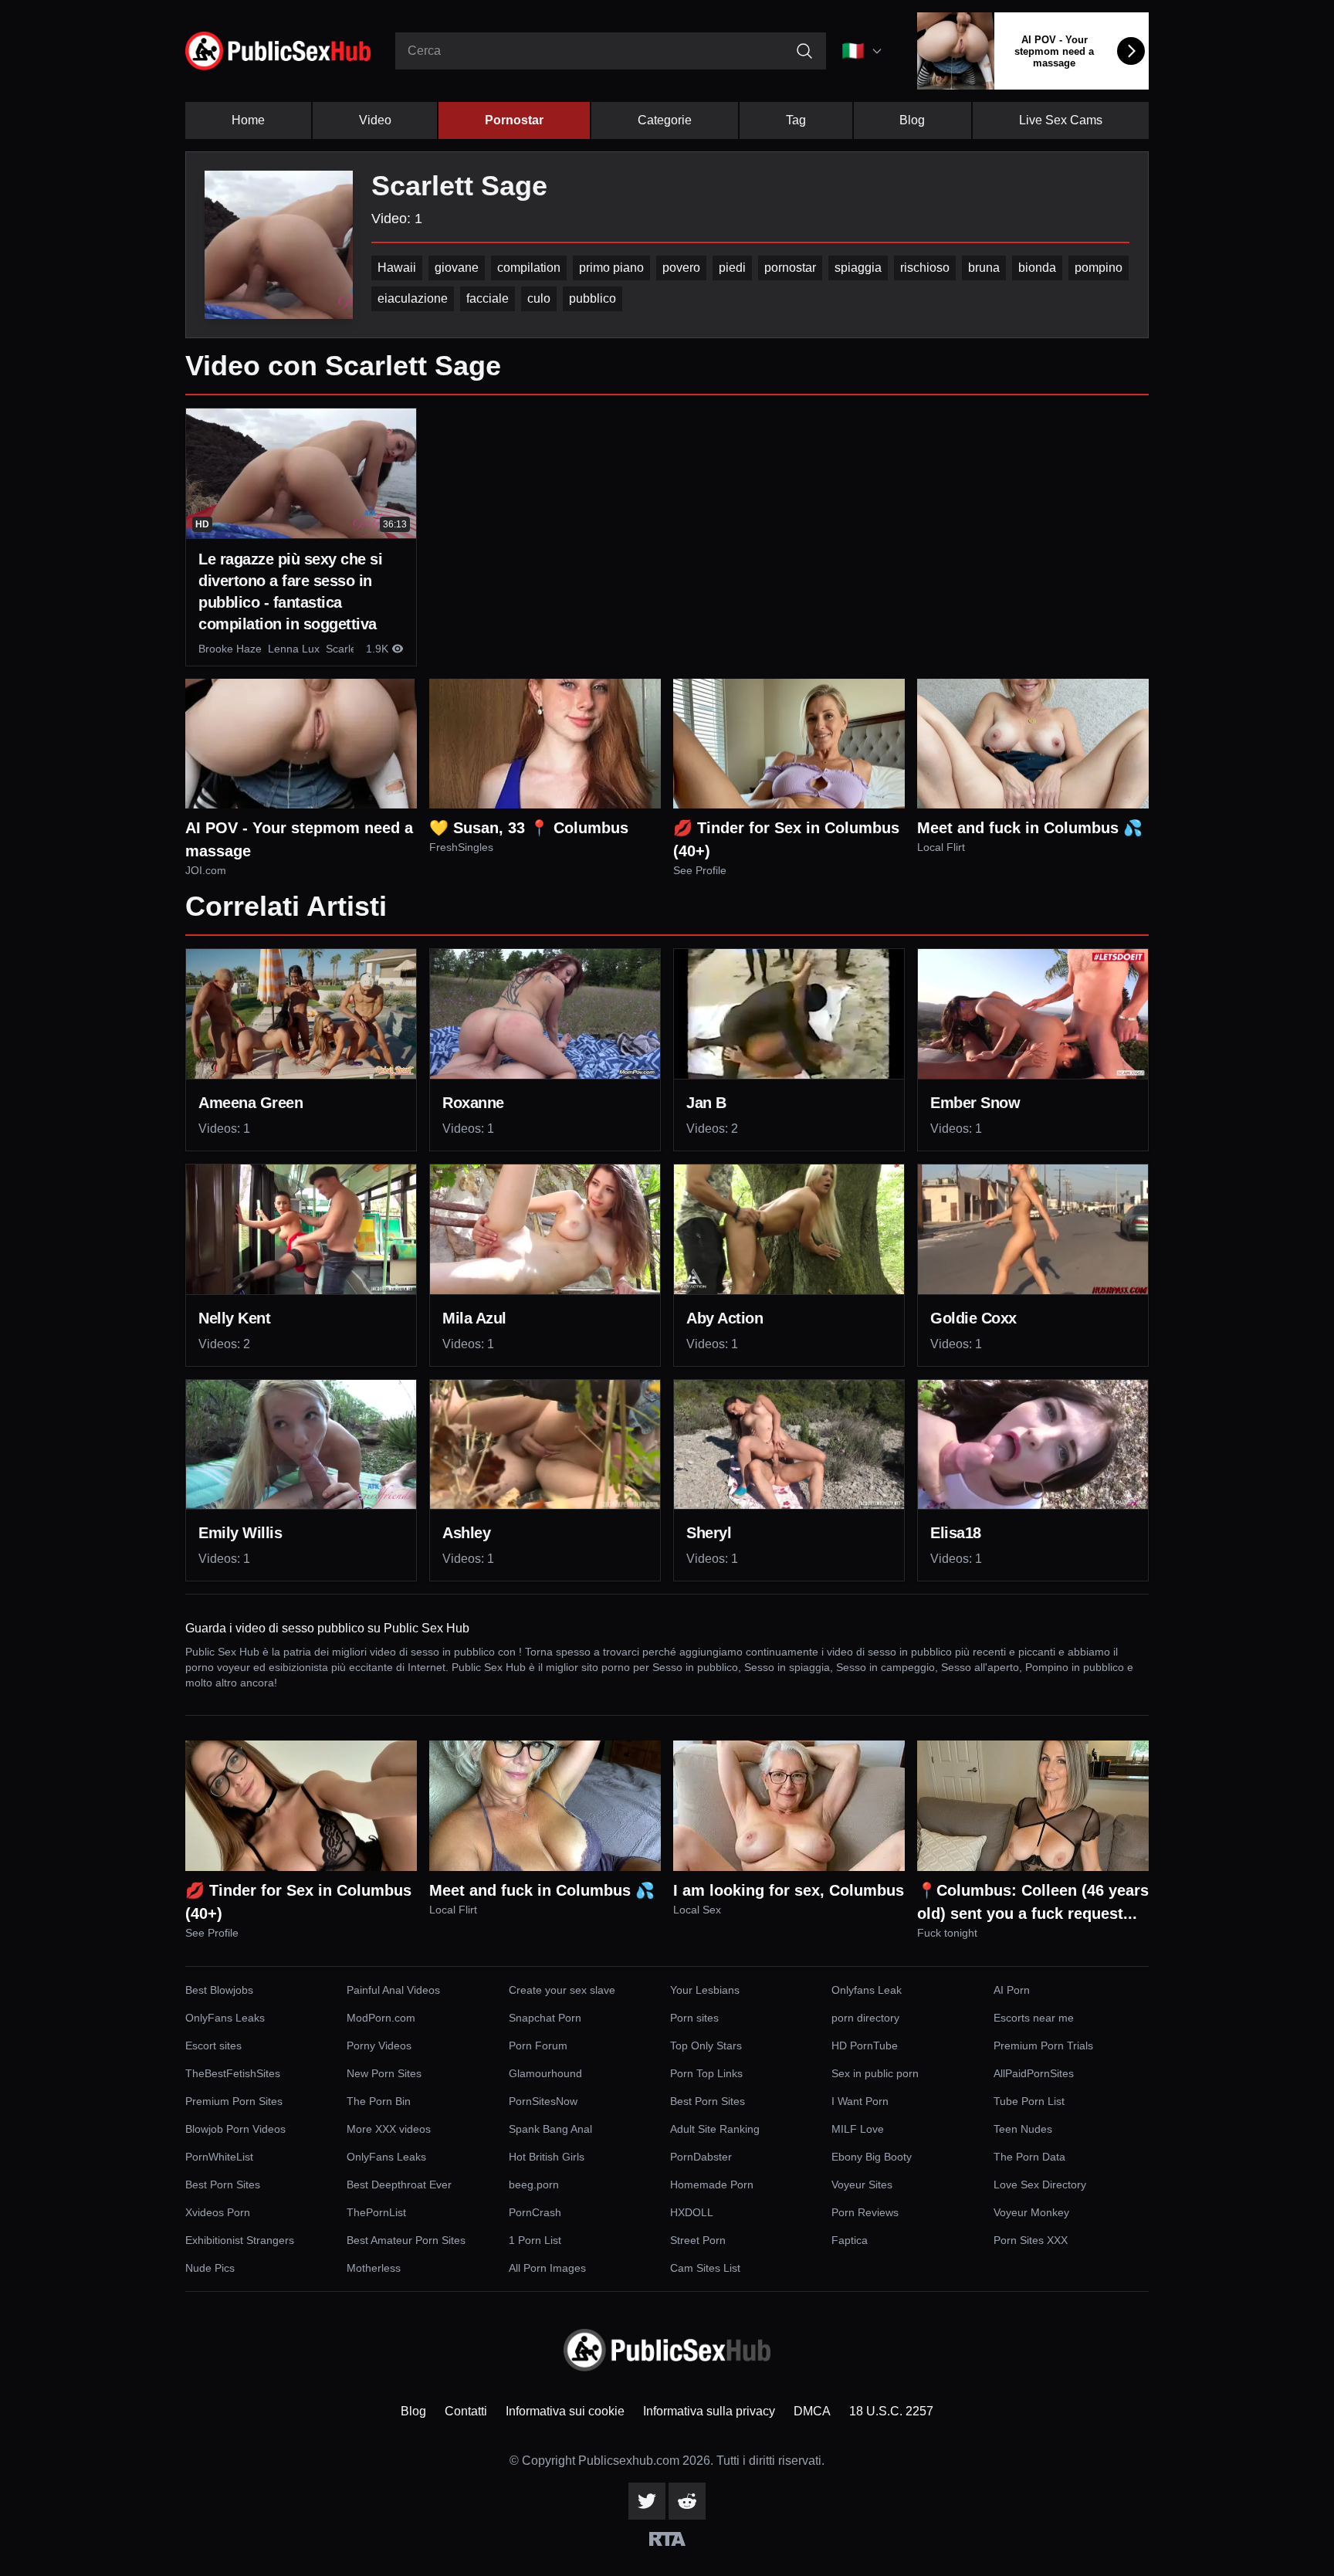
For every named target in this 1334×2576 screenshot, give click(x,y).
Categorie (665, 120)
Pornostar (514, 120)
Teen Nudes (1023, 2129)
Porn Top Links (706, 2073)
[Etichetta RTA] (667, 2539)
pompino (1099, 268)
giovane (457, 268)
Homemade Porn (712, 2185)
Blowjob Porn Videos (235, 2129)
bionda (1037, 268)
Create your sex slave (562, 1990)
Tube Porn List (1029, 2101)
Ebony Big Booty (872, 2157)
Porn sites (694, 2018)
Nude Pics (210, 2268)
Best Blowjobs (219, 1990)
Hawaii (397, 268)
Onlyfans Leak (867, 1990)
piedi (732, 268)
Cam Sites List (705, 2268)
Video (375, 120)
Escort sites (213, 2046)
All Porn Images (547, 2268)
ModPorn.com (381, 2018)
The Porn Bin (379, 2101)
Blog (912, 120)
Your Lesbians (705, 1990)
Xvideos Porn (218, 2212)
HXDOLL (692, 2212)
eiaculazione (413, 298)
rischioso (925, 268)
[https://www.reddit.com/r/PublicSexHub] (687, 2501)
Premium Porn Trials (1043, 2046)
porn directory (865, 2018)
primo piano (611, 268)
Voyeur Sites (862, 2185)
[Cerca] (804, 51)
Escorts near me (1034, 2018)
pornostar (790, 268)
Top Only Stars (706, 2046)
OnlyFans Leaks (225, 2018)
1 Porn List (535, 2240)
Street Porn (698, 2240)
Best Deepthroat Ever (399, 2185)
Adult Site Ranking (715, 2129)
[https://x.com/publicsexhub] (647, 2501)
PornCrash (535, 2212)
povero (681, 268)
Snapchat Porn (545, 2018)
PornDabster (701, 2157)
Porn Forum (538, 2046)
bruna (984, 268)
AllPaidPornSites (1034, 2073)
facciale (488, 298)
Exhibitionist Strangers (240, 2240)
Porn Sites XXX (1031, 2240)
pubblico (593, 298)
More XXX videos (389, 2129)
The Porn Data (1029, 2157)
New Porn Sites (384, 2073)
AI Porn (1012, 1990)
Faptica (850, 2240)
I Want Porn (860, 2101)
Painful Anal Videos (393, 1990)
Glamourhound (545, 2073)
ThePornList (376, 2212)
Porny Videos (379, 2046)
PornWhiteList (219, 2157)
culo (539, 298)
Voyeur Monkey (1031, 2212)
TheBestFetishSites (233, 2073)
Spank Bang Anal (550, 2129)
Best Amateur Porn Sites (406, 2240)
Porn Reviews (865, 2212)
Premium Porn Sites (234, 2101)
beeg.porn (534, 2185)
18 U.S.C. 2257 (891, 2411)
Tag (796, 120)
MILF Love (858, 2129)
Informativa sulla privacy (709, 2411)
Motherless (374, 2268)
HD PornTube (865, 2046)
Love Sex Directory (1040, 2185)
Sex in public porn (875, 2073)
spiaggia (858, 268)
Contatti (466, 2411)
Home (248, 120)
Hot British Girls (547, 2157)
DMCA (812, 2411)
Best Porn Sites (708, 2101)
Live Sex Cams (1061, 120)
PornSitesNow (543, 2101)
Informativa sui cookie (565, 2411)
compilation (529, 268)
